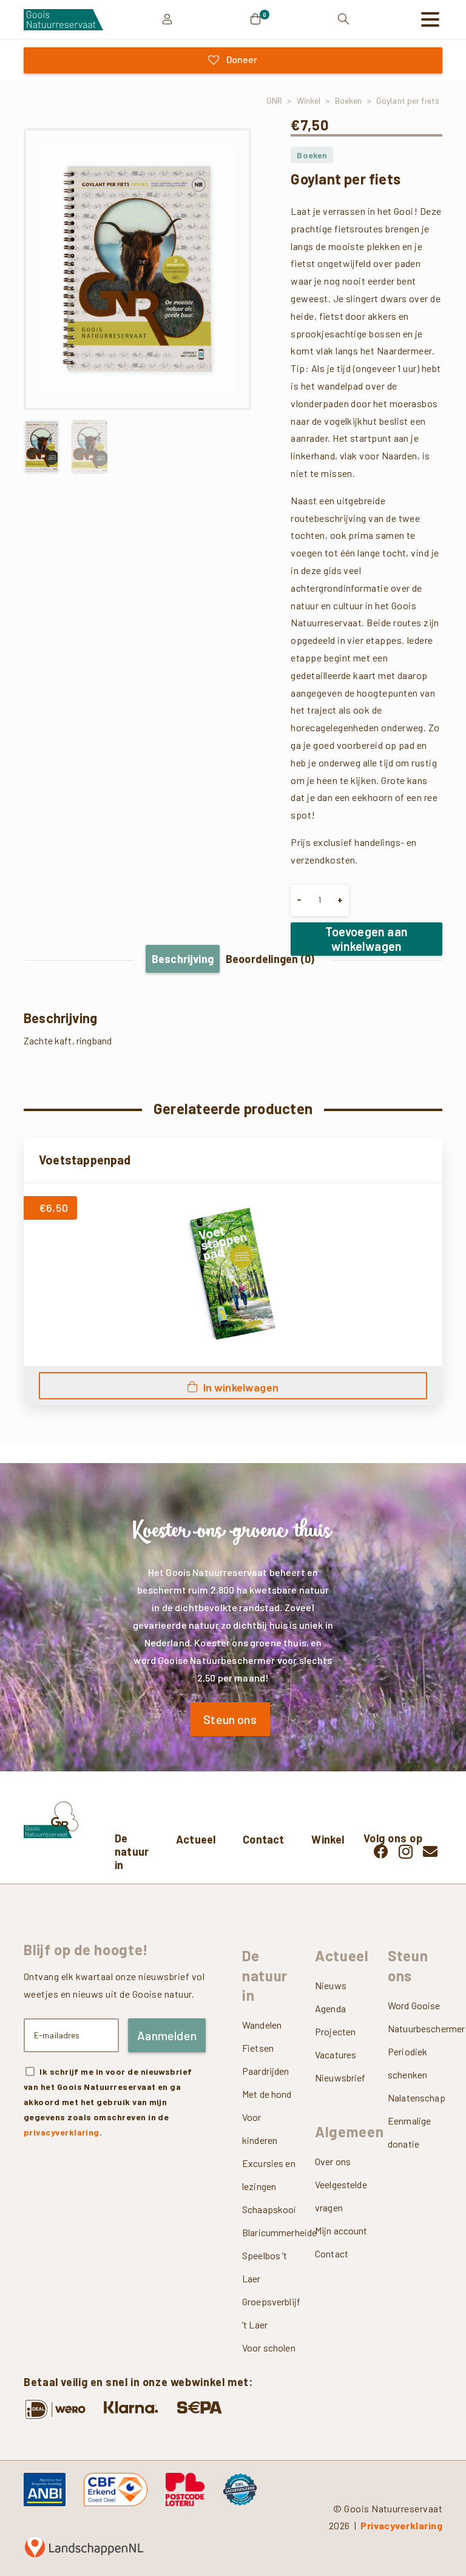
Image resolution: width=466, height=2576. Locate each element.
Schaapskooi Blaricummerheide (269, 2221)
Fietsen (258, 2048)
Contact (263, 1839)
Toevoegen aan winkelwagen (366, 939)
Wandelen (262, 2025)
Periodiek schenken (407, 2063)
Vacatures (336, 2054)
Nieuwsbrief (340, 2077)
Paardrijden (266, 2071)
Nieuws (331, 1985)
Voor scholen (269, 2348)
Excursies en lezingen (269, 2175)
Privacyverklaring (401, 2525)
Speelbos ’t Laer (265, 2267)
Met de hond (267, 2094)
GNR (274, 100)
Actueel (196, 1839)
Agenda (330, 2008)
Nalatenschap (415, 2098)
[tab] (183, 959)
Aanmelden (167, 2035)
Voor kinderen (260, 2128)
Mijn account (341, 2230)
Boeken (349, 100)
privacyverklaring (62, 2132)
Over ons (333, 2161)
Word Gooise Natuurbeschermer (415, 2017)
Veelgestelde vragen (341, 2196)
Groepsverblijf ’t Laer (269, 2313)
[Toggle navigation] (430, 19)
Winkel (309, 100)
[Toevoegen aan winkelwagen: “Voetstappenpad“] (233, 1386)
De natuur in (132, 1851)
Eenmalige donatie (409, 2132)
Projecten (335, 2031)
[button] (231, 149)
